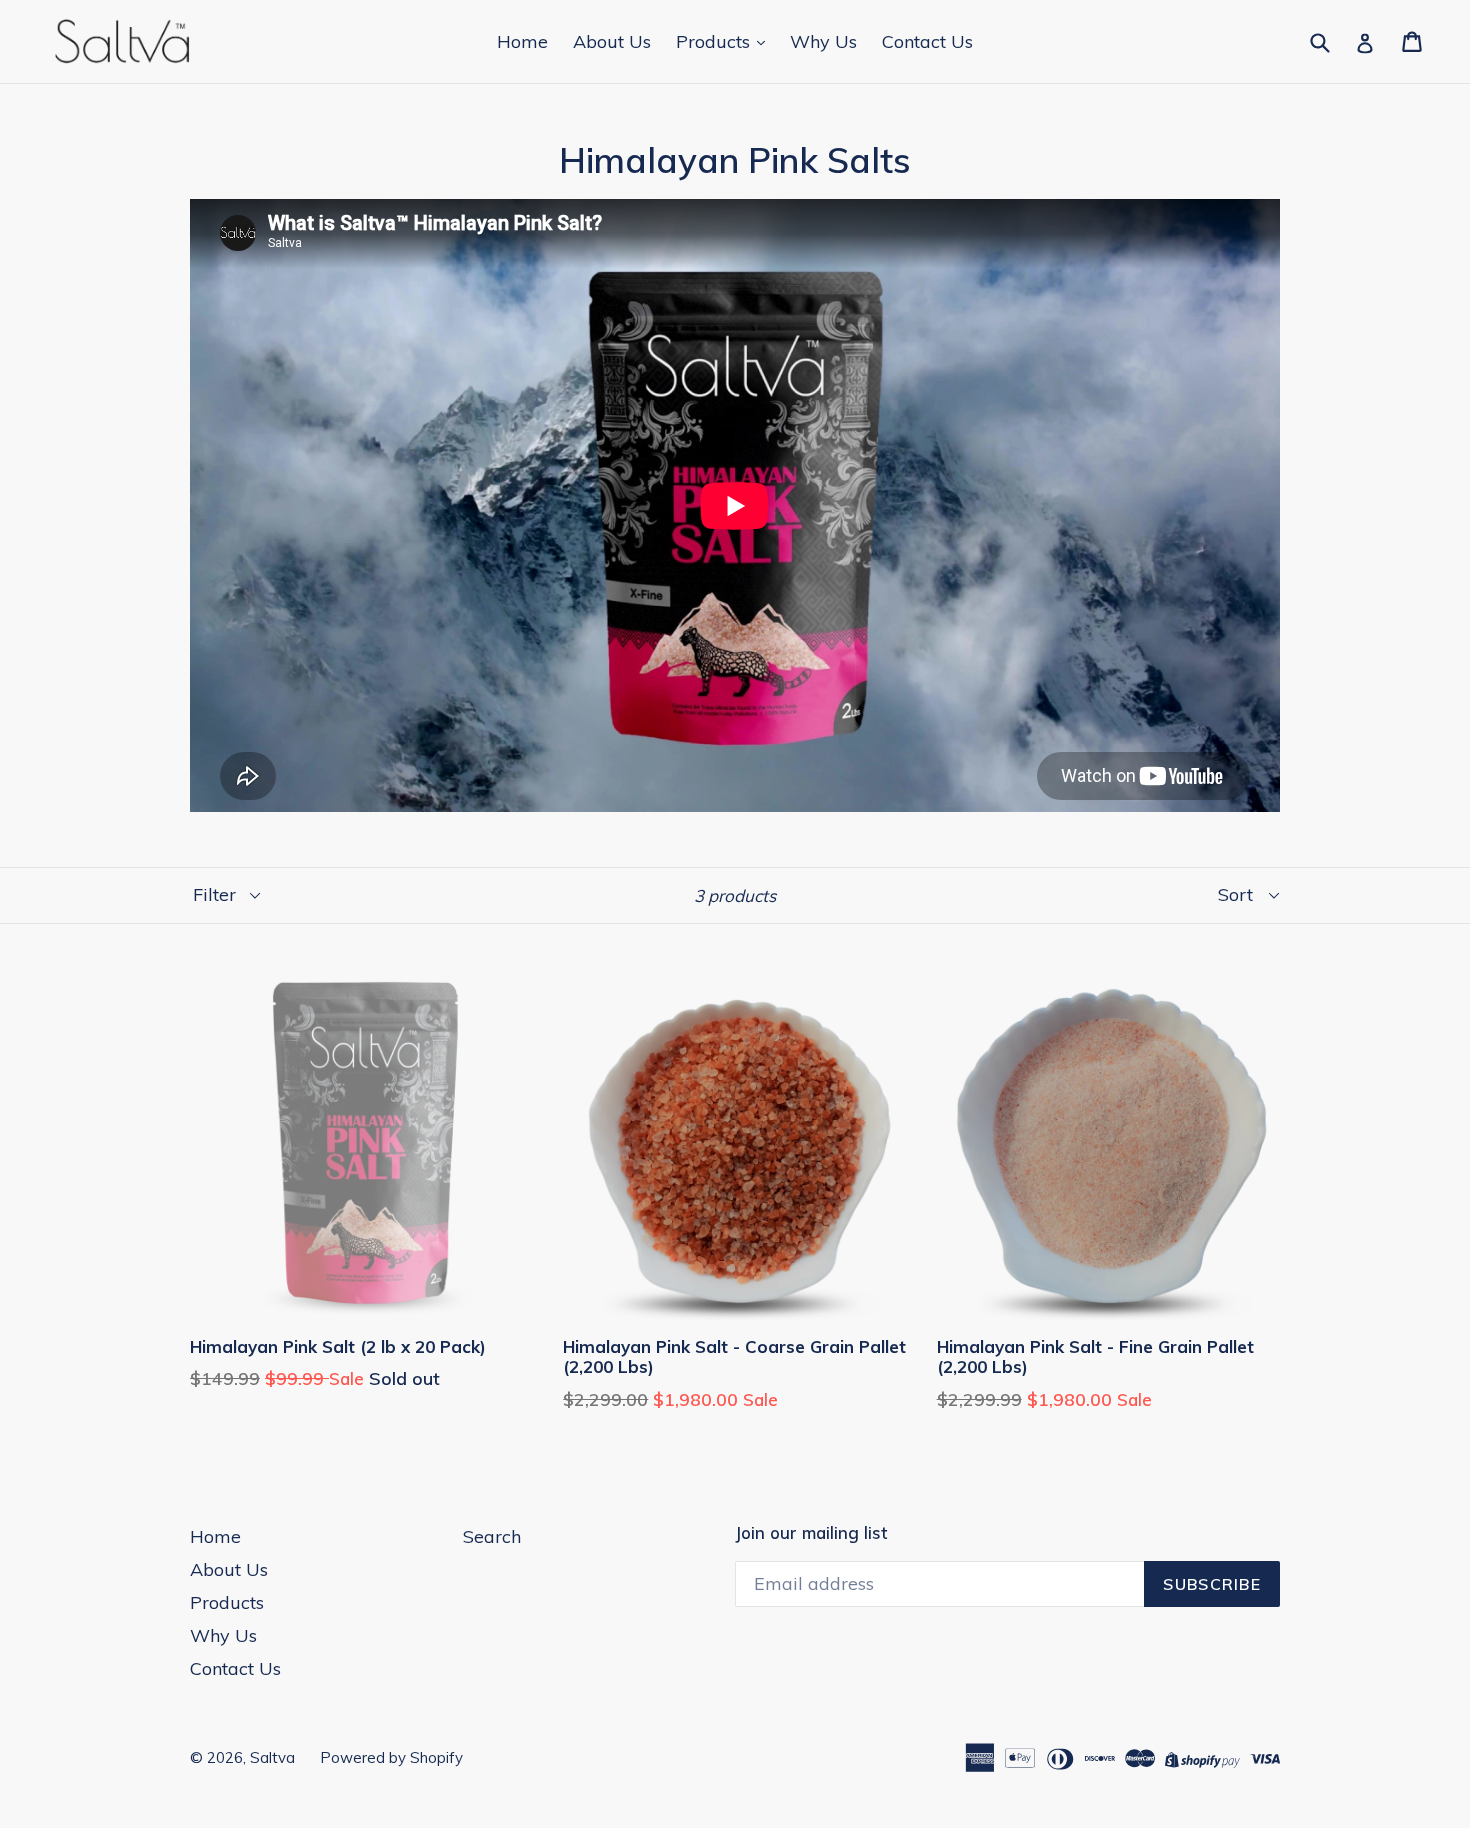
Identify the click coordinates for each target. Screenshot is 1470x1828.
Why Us (823, 41)
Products (715, 41)
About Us (612, 41)
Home (522, 41)
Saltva (272, 1757)
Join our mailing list (811, 1533)
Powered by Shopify (391, 1757)
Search (492, 1536)
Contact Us (927, 41)
